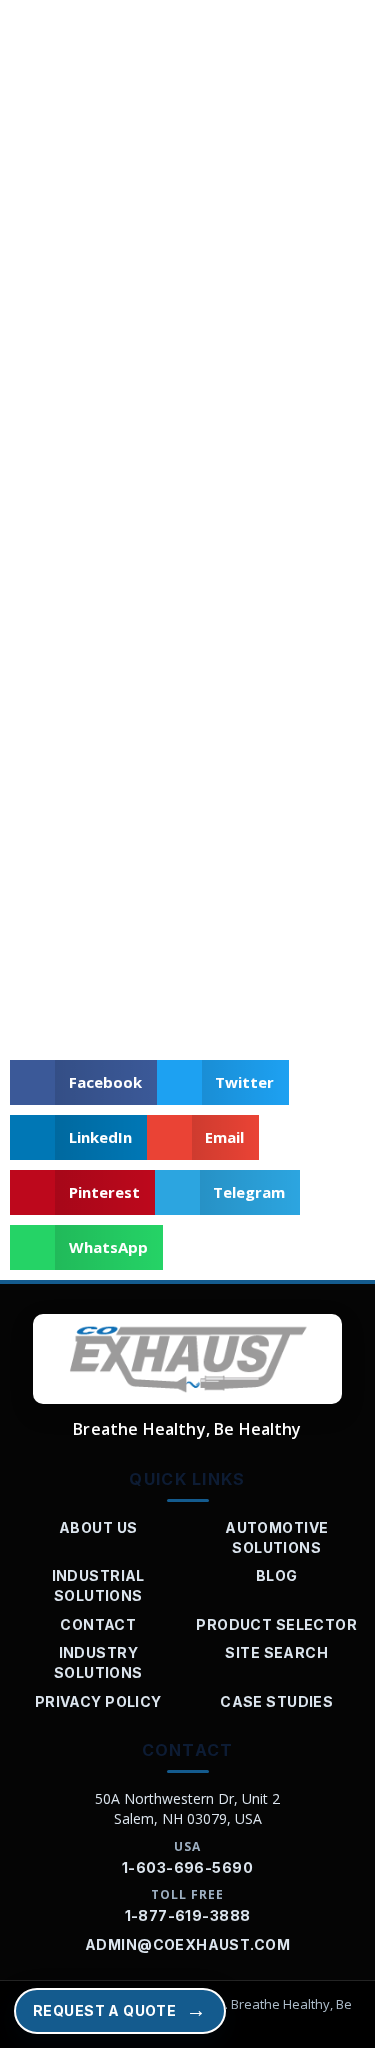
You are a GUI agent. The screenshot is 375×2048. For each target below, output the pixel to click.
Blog (277, 1575)
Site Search (276, 1652)
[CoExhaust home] (187, 1359)
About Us (98, 1527)
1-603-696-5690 (187, 1867)
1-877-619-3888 (188, 1915)
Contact (98, 1624)
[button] (83, 1082)
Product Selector (276, 1624)
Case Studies (276, 1701)
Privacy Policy (98, 1701)
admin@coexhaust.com (187, 1944)
